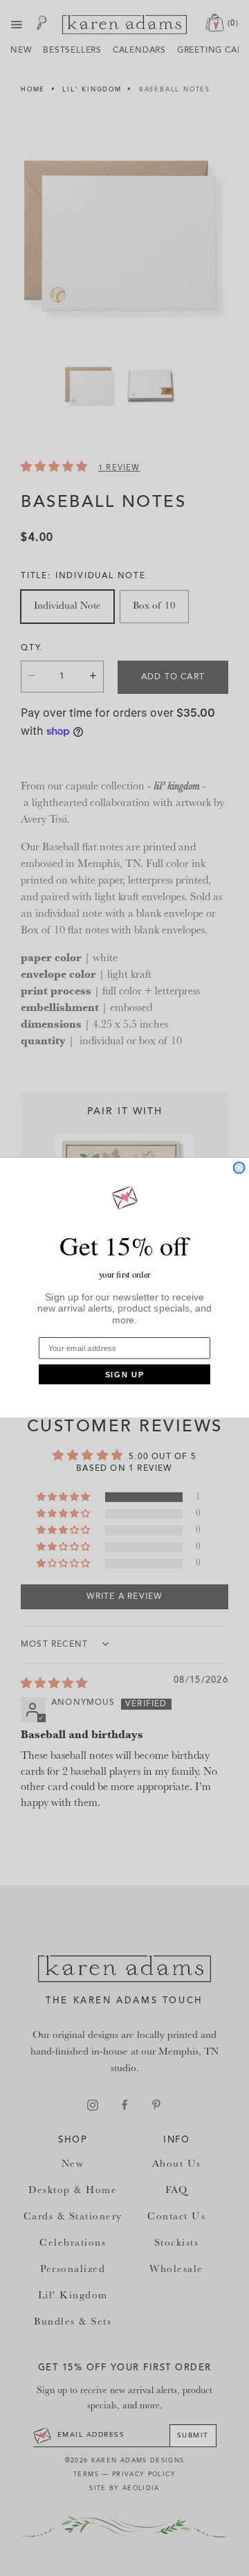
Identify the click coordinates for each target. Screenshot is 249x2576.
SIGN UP (125, 1375)
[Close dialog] (239, 1168)
